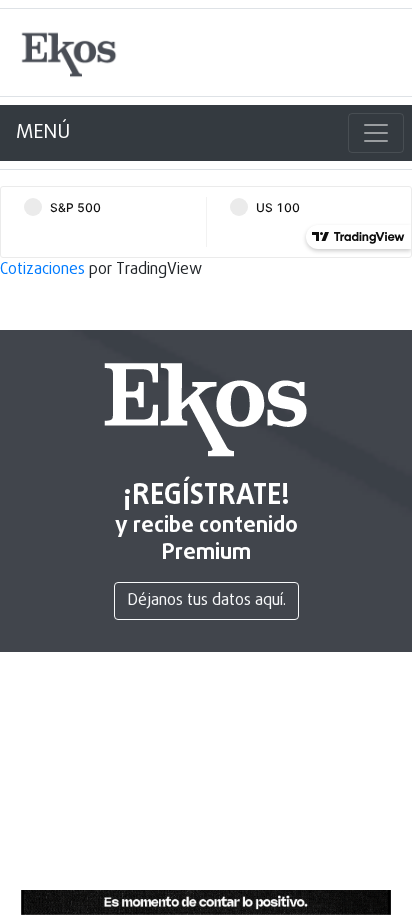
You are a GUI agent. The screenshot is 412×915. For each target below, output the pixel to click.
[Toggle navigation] (376, 133)
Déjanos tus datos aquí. (206, 601)
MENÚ (43, 132)
